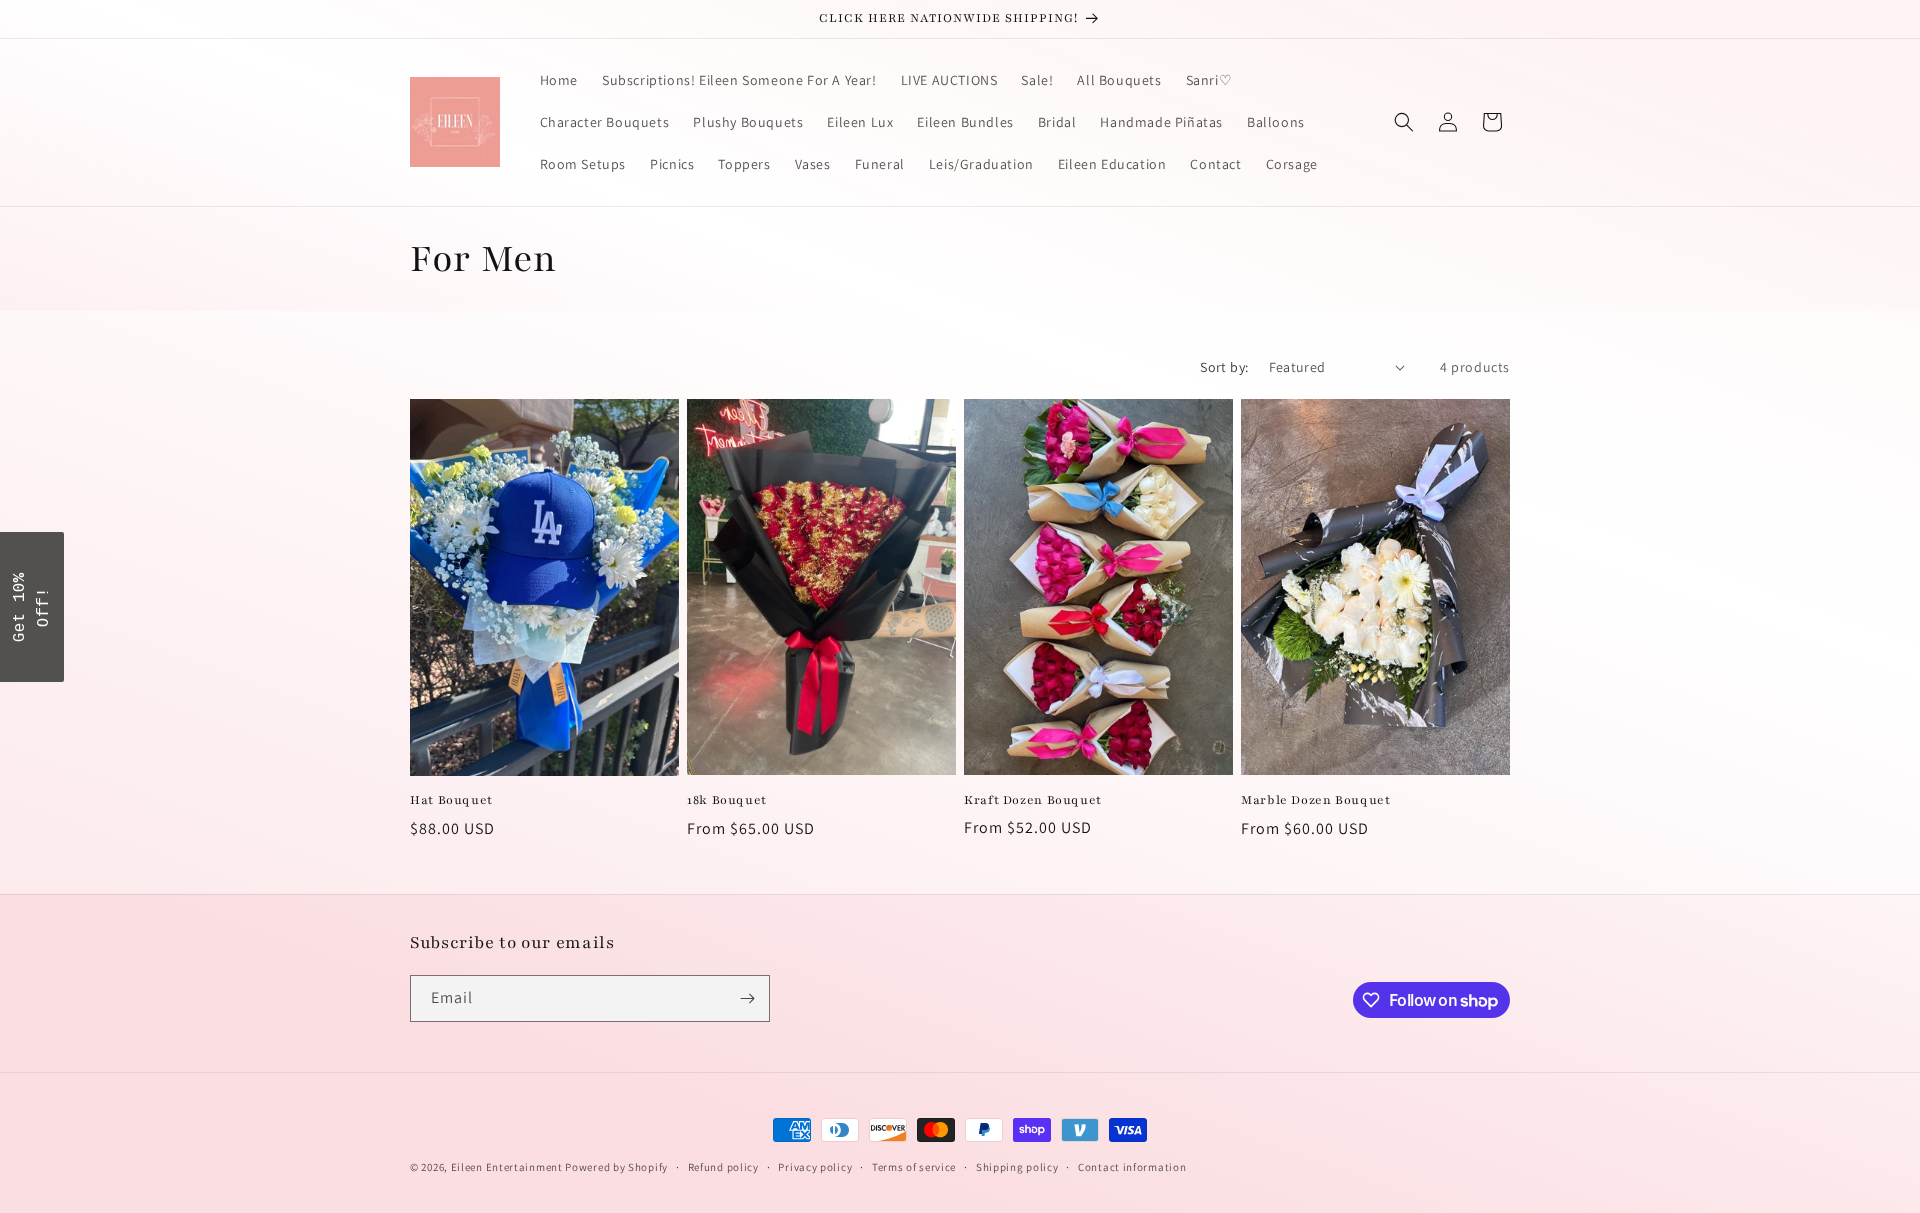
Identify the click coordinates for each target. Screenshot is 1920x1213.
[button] (1404, 122)
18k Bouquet (727, 800)
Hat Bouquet (451, 800)
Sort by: (1224, 367)
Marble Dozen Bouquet (1316, 800)
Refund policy (723, 1167)
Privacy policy (815, 1167)
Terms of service (914, 1167)
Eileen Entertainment (508, 1167)
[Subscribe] (747, 998)
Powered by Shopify (616, 1167)
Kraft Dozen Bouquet (1033, 800)
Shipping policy (1017, 1167)
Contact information (1132, 1167)
